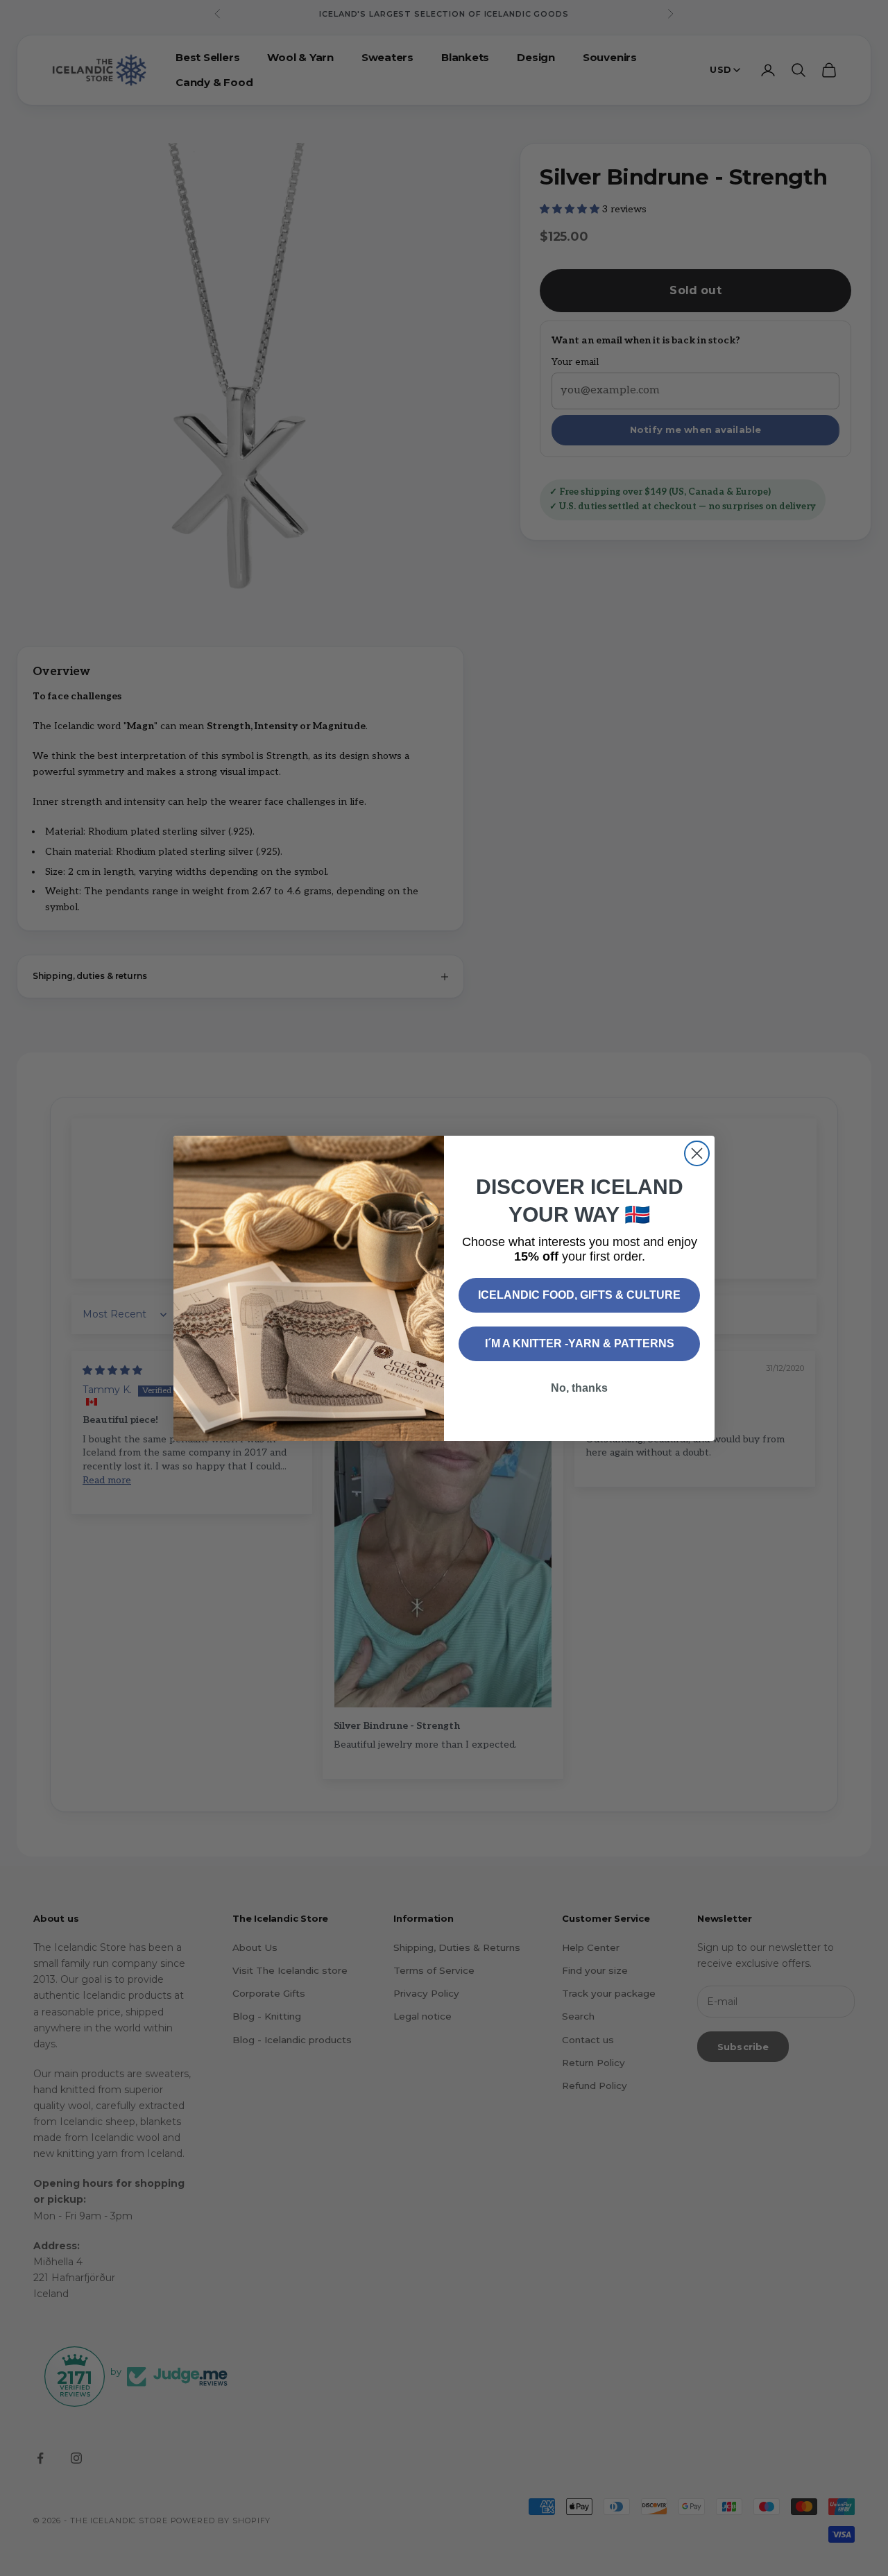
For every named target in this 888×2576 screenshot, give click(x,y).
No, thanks (579, 1388)
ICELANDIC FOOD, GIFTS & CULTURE (579, 1295)
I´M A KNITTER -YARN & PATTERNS (580, 1344)
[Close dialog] (697, 1153)
